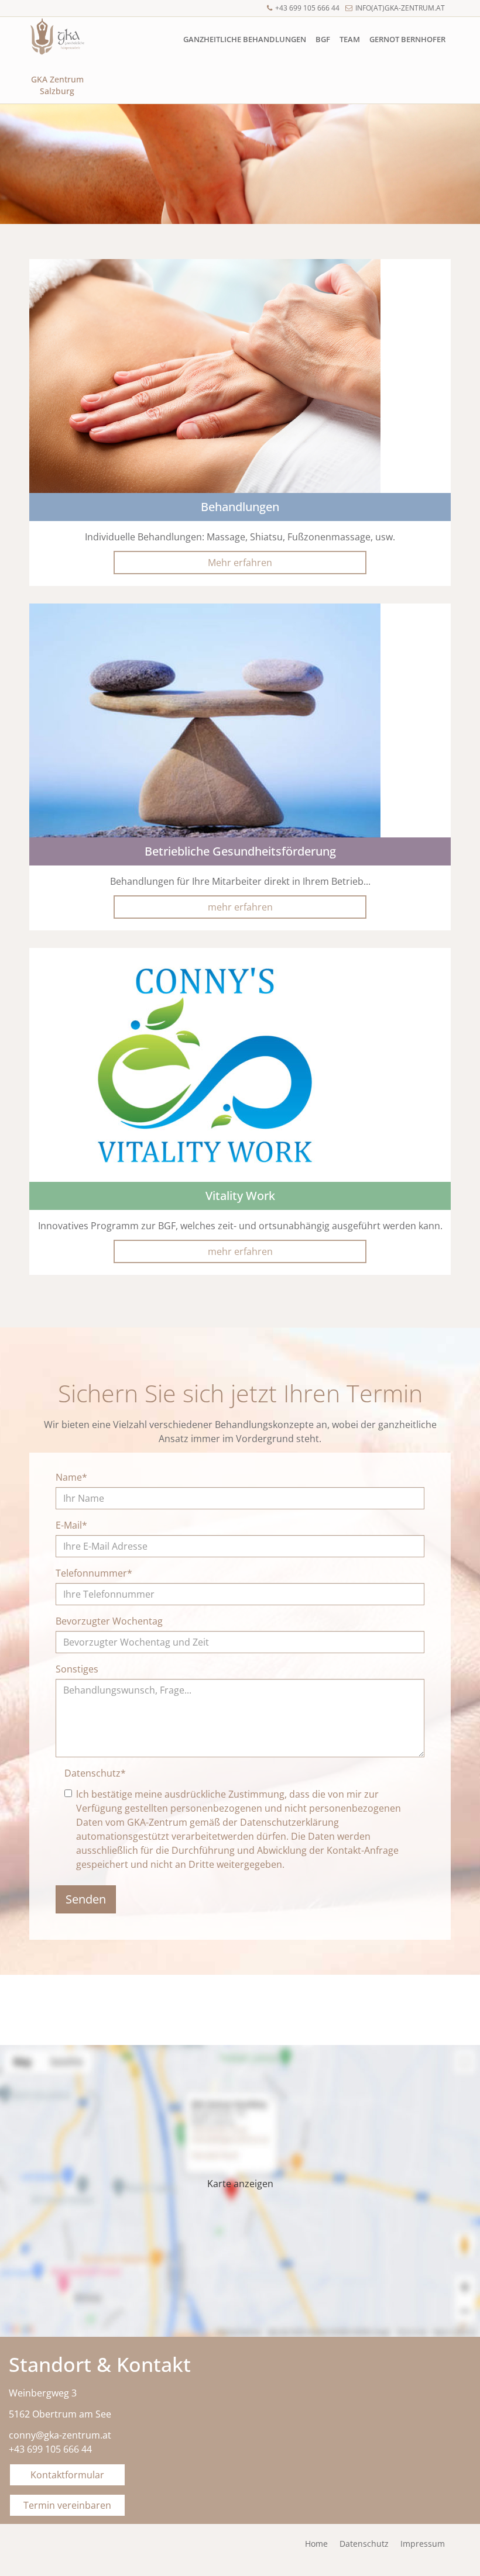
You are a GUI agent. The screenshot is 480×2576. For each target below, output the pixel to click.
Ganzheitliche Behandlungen (245, 39)
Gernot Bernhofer (407, 39)
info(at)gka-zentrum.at (400, 8)
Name (71, 1477)
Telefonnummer (94, 1573)
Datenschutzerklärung (289, 1822)
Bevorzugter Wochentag (109, 1621)
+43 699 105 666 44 (307, 8)
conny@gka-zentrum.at (60, 2435)
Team (350, 39)
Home (316, 2544)
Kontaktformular (67, 2475)
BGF (323, 39)
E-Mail (71, 1525)
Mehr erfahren (240, 563)
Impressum (423, 2544)
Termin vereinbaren (67, 2505)
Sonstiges (77, 1669)
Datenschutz (95, 1773)
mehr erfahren (240, 907)
